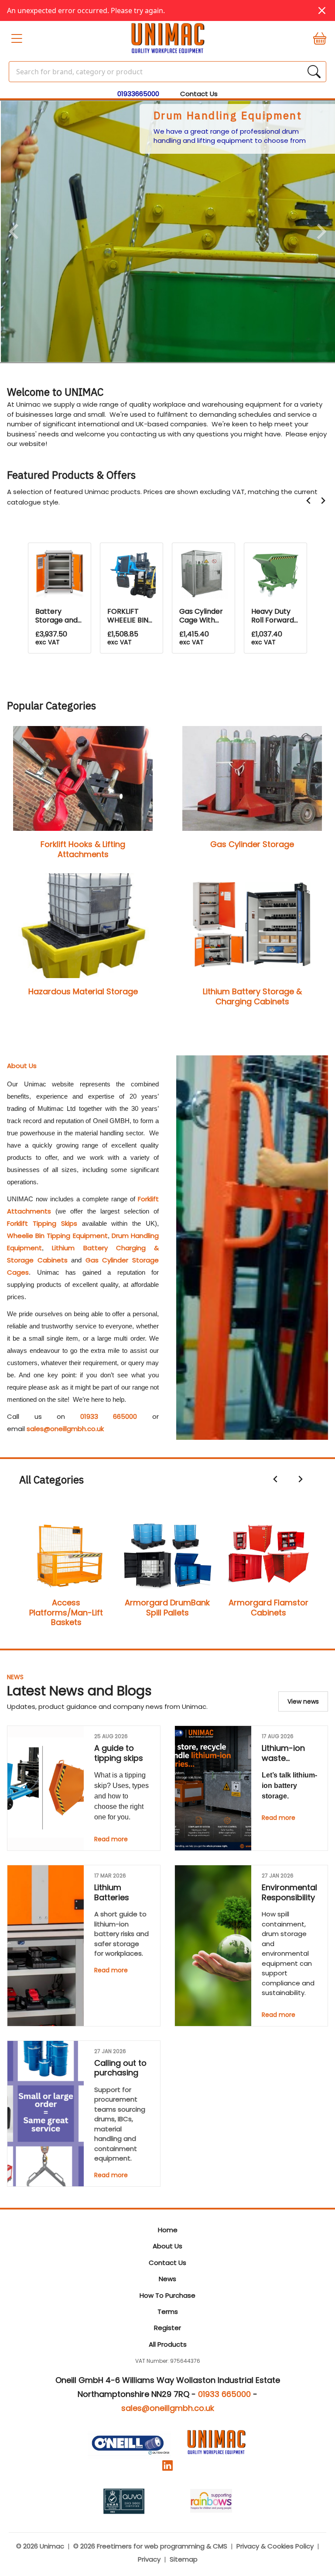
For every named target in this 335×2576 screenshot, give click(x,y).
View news (303, 1701)
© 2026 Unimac (40, 2546)
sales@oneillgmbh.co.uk (65, 1429)
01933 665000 (109, 1416)
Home (168, 2230)
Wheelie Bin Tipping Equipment (57, 1236)
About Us (167, 2246)
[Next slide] (323, 501)
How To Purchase (167, 2295)
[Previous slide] (15, 232)
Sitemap (184, 2559)
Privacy (149, 2559)
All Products (168, 2344)
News (15, 1677)
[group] (167, 232)
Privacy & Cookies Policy (275, 2546)
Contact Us (199, 94)
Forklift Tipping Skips (42, 1223)
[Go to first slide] (321, 232)
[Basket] (316, 38)
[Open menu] (19, 38)
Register (167, 2328)
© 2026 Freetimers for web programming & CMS (150, 2546)
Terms (168, 2311)
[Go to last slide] (309, 501)
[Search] (314, 72)
